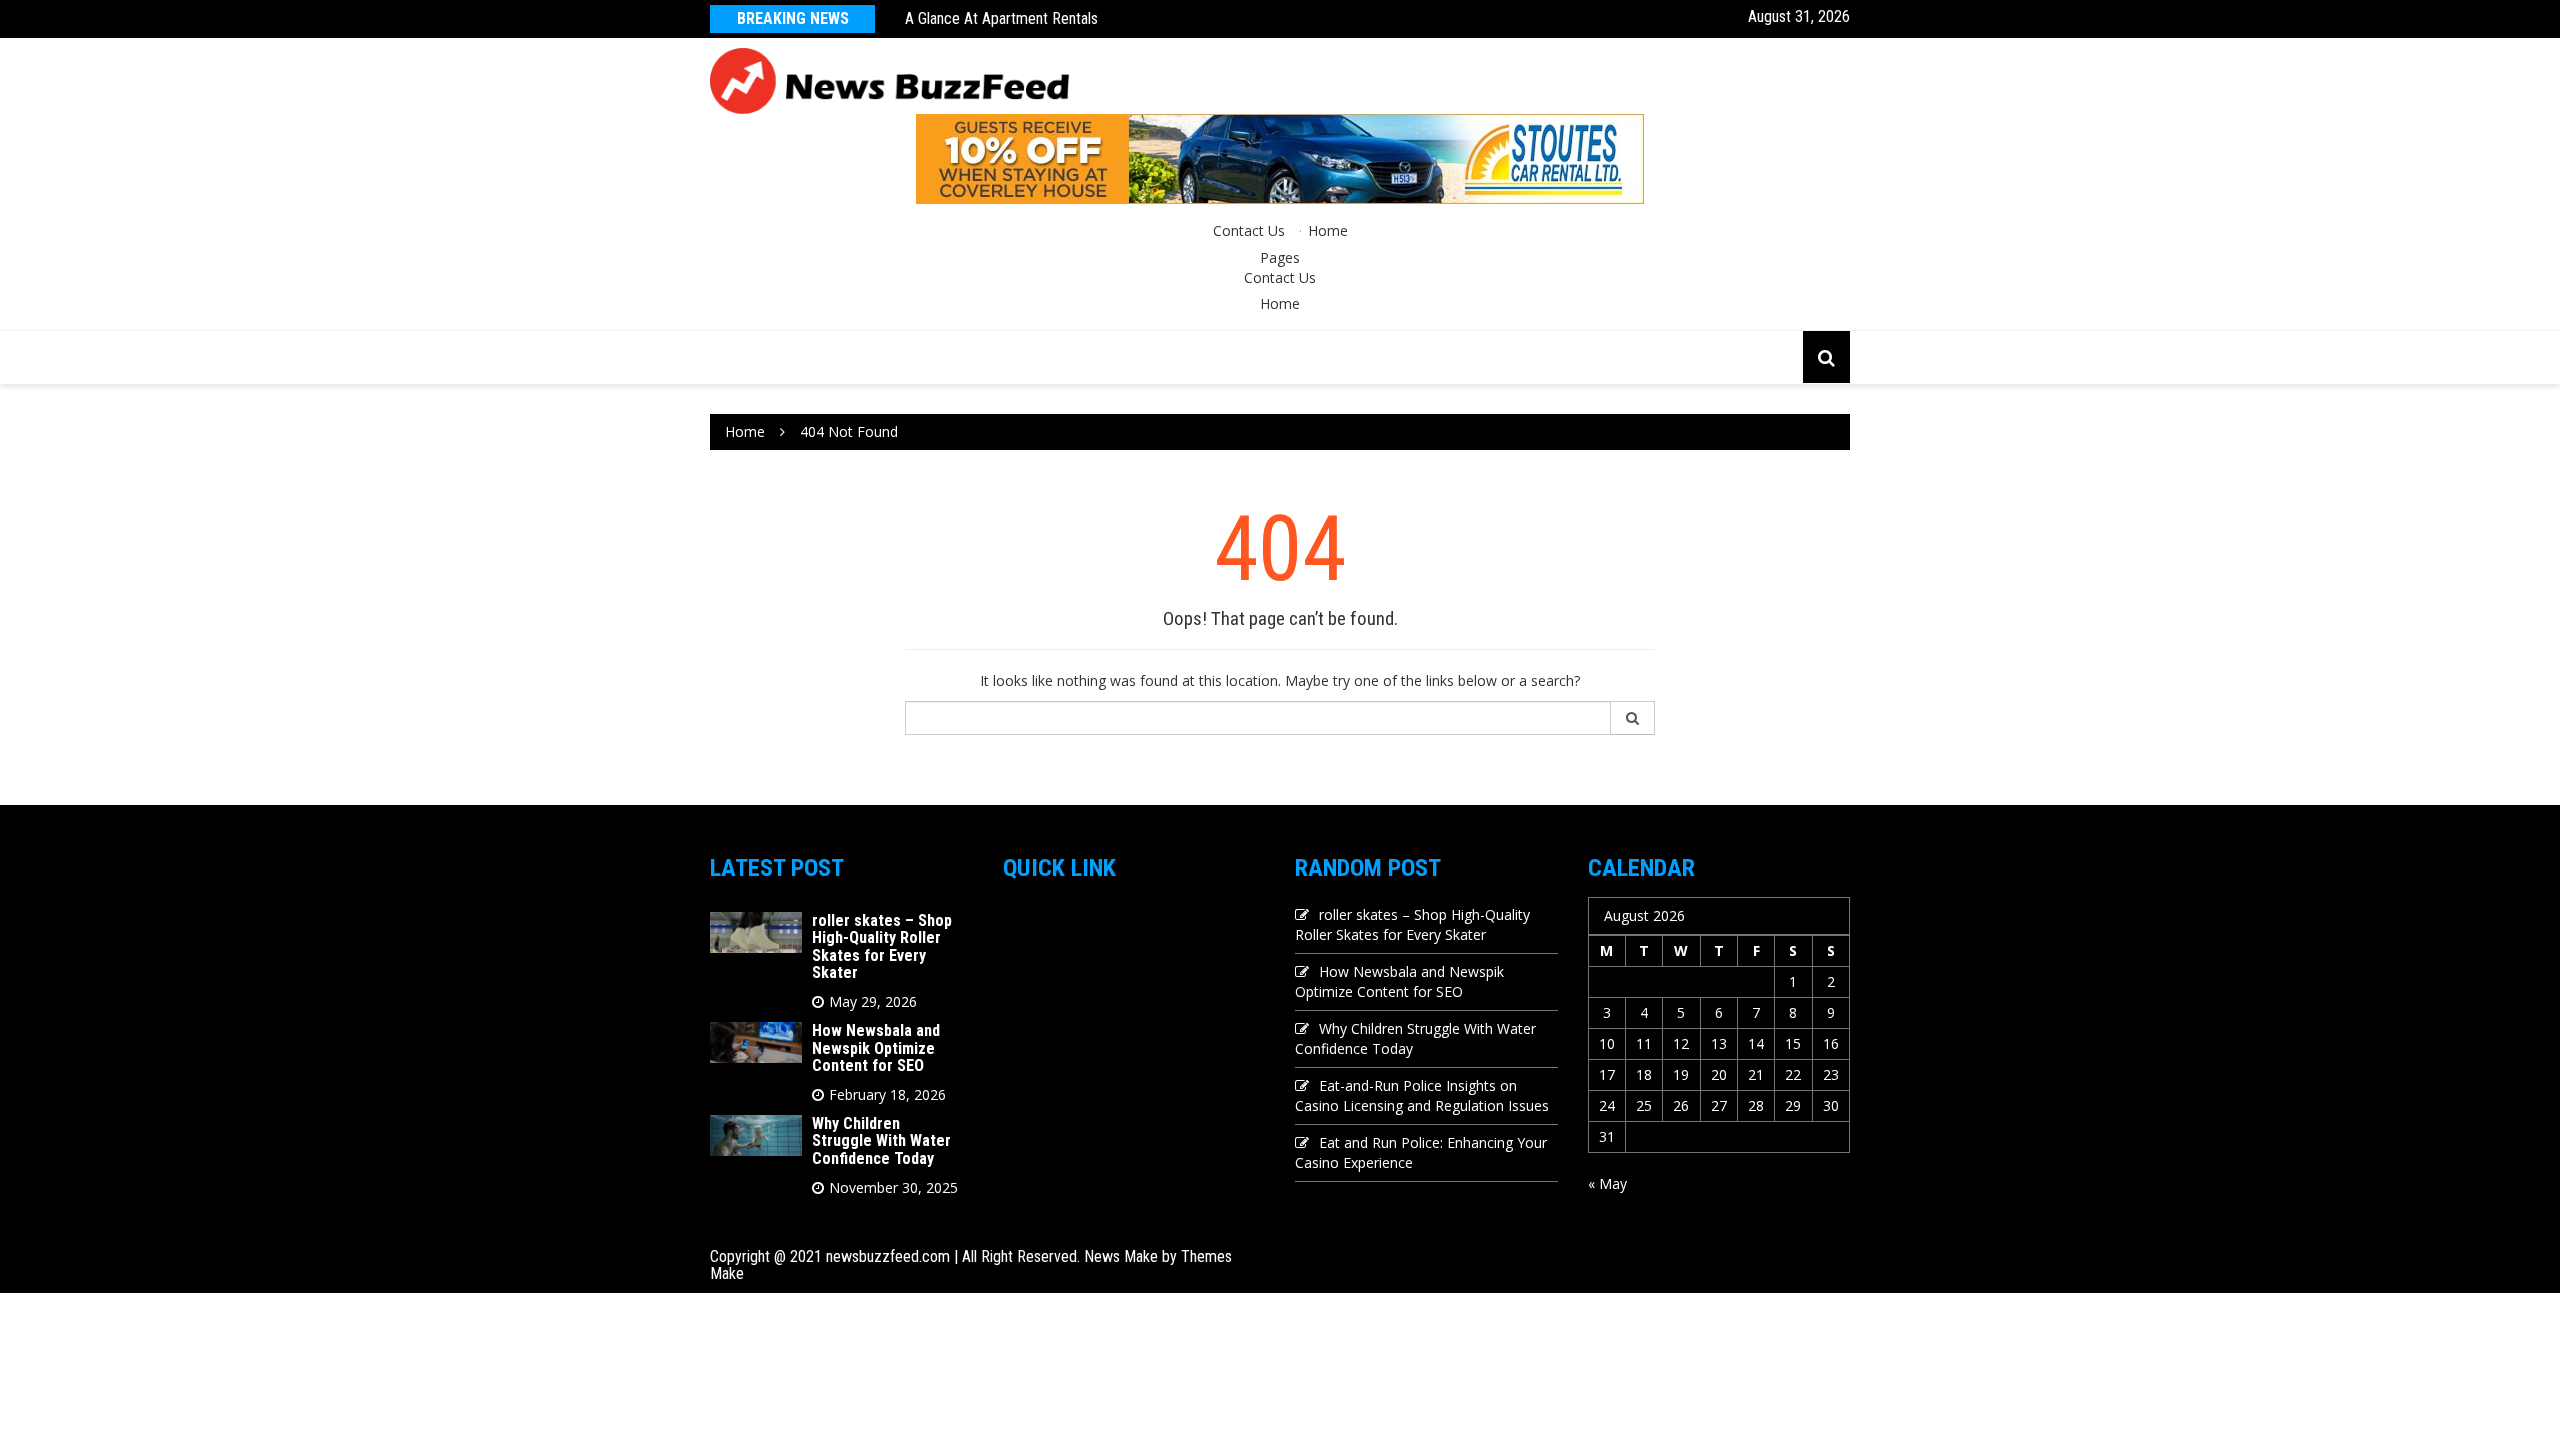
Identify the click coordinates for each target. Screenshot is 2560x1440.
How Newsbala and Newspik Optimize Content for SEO (876, 1048)
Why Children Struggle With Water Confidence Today (881, 1141)
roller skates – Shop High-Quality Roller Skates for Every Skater (882, 947)
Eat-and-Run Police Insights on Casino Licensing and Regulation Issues (1422, 1095)
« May (1607, 1183)
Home (1328, 230)
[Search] (1633, 718)
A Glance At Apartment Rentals (1001, 18)
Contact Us (1249, 230)
